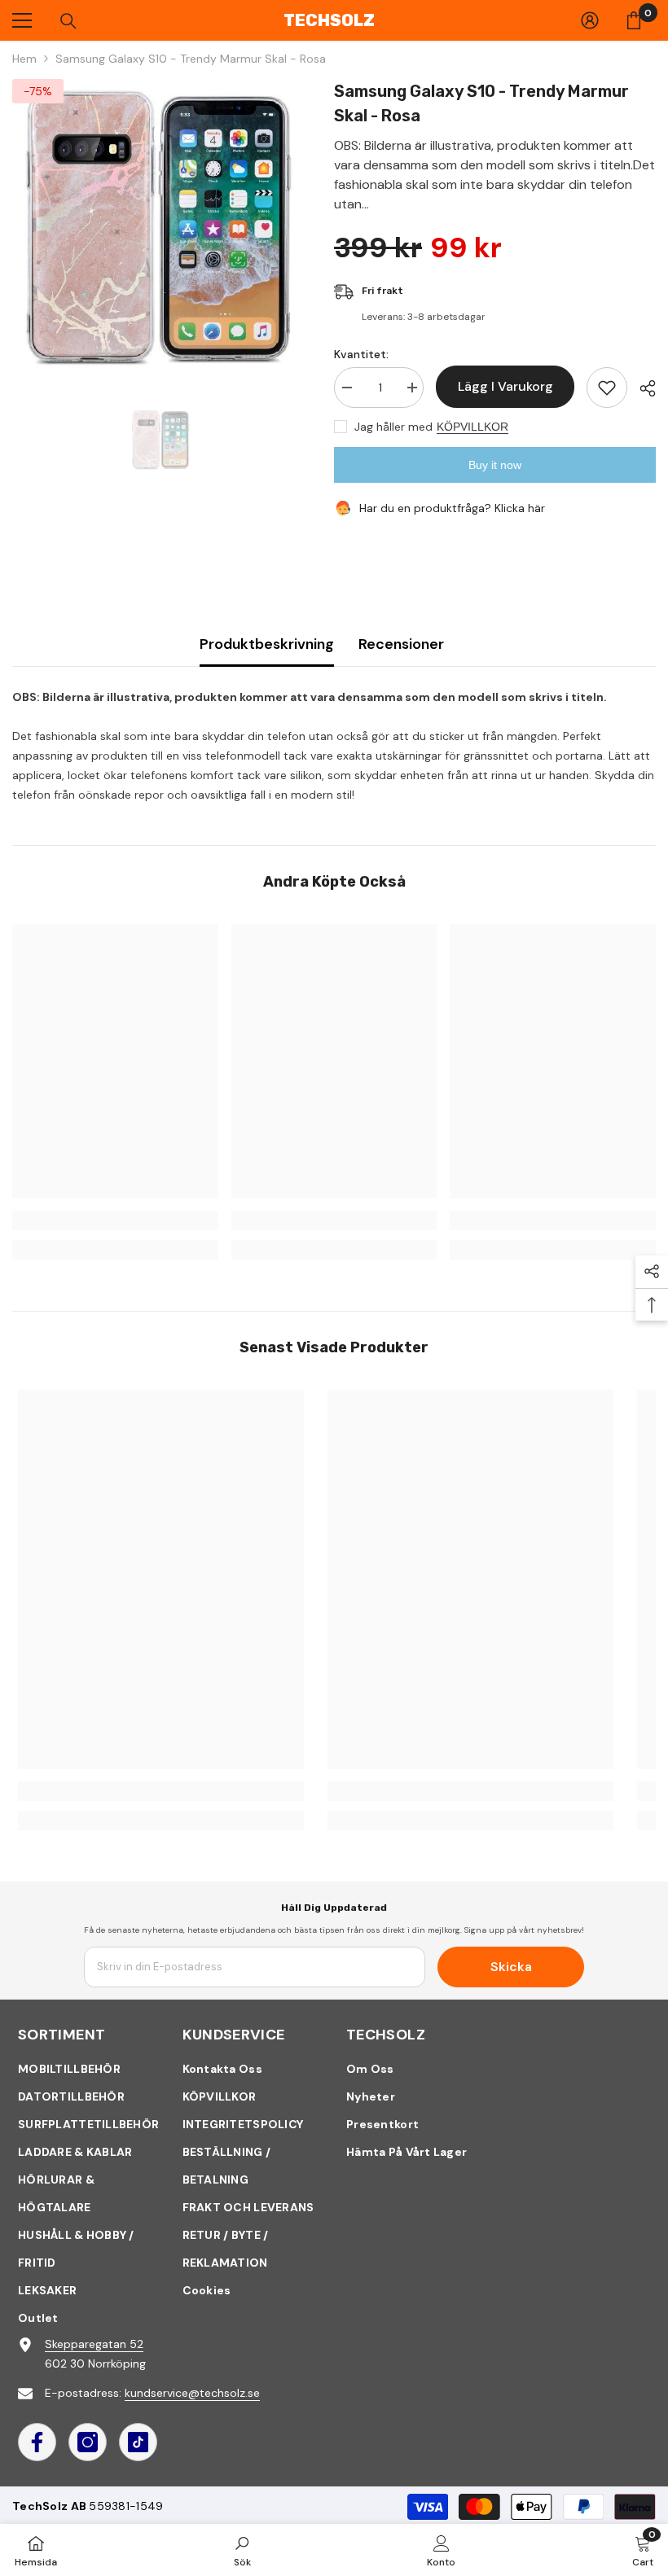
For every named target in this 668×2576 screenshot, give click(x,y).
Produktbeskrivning (267, 644)
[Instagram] (88, 2442)
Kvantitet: (361, 354)
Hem (24, 59)
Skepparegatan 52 (94, 2344)
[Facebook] (37, 2442)
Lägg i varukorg (505, 386)
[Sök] (68, 21)
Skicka (511, 1967)
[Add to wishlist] (607, 388)
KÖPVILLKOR (472, 427)
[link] (115, 1220)
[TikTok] (138, 2442)
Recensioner (401, 644)
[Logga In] (590, 20)
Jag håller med (393, 427)
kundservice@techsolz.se (192, 2393)
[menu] (22, 20)
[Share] (642, 388)
